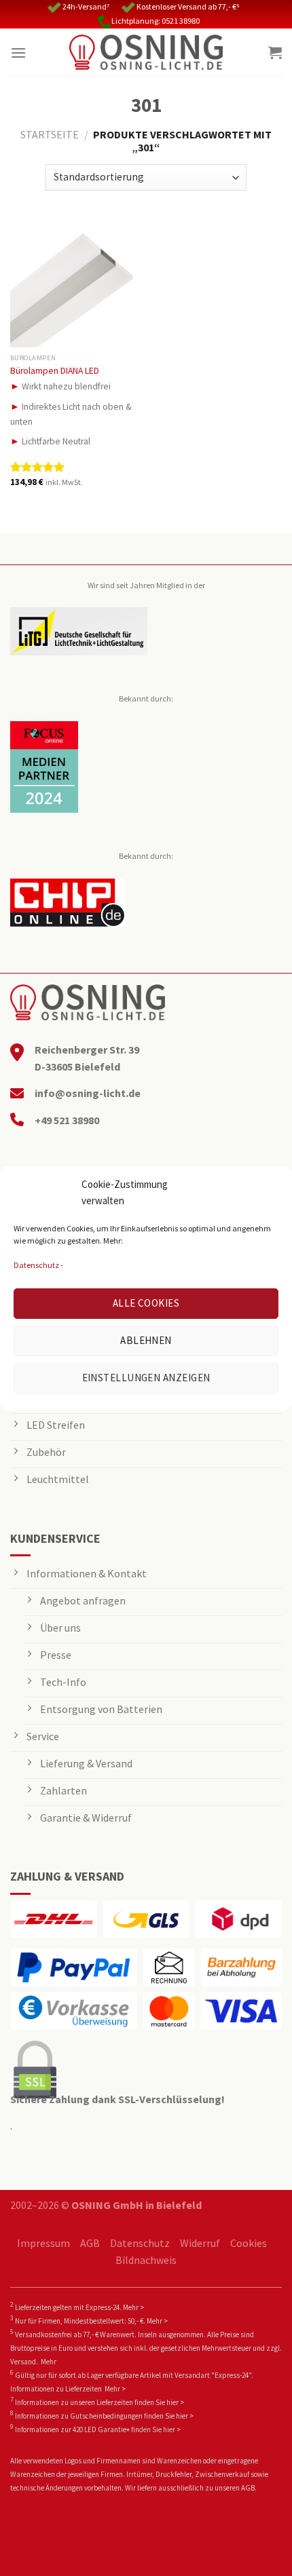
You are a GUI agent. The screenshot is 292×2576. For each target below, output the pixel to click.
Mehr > (133, 2307)
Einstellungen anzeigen (146, 1378)
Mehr (49, 2362)
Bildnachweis (146, 2260)
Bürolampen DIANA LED (55, 371)
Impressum (43, 2243)
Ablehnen (146, 1340)
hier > (175, 2402)
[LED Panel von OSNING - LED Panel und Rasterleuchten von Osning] (146, 52)
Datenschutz (36, 1265)
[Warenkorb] (275, 52)
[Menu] (18, 53)
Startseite (50, 134)
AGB (90, 2243)
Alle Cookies (146, 1303)
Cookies (249, 2243)
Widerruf (200, 2243)
